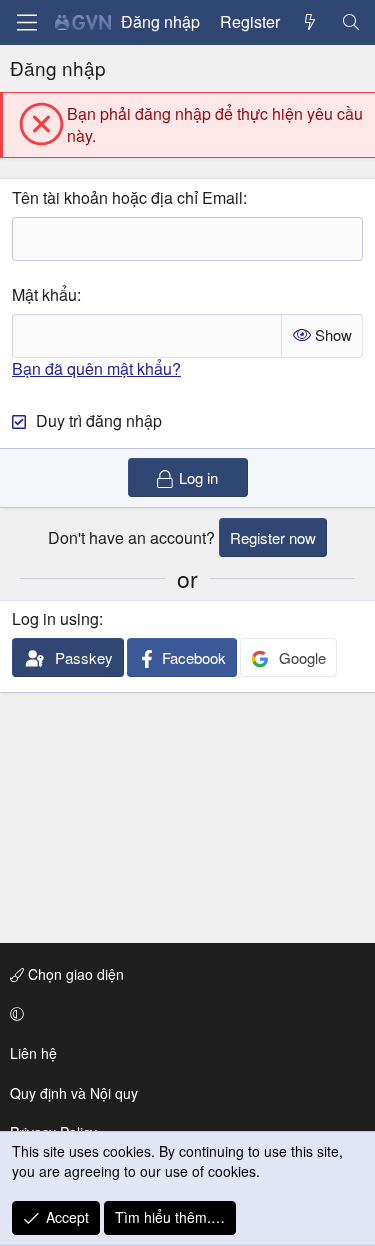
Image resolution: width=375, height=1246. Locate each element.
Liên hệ (33, 1053)
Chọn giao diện (74, 974)
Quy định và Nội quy (74, 1093)
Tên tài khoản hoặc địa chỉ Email (127, 197)
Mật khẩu (44, 294)
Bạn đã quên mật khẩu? (96, 368)
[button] (184, 1014)
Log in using (55, 618)
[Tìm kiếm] (350, 22)
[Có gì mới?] (310, 22)
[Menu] (27, 22)
